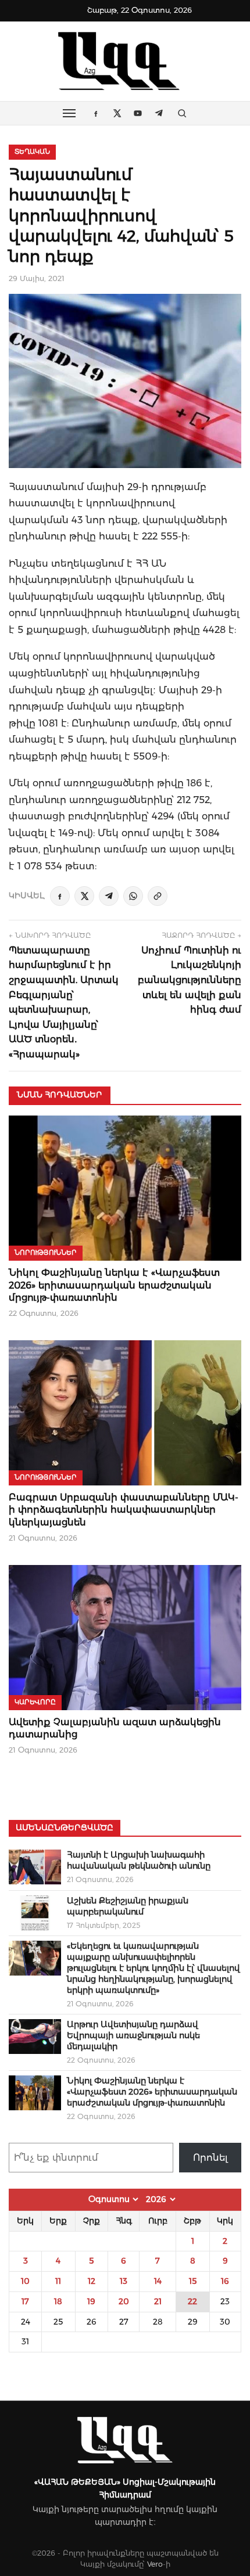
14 (158, 2281)
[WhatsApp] (133, 896)
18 (58, 2301)
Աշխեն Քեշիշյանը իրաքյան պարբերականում (128, 1906)
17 (25, 2301)
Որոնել (210, 2158)
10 (25, 2281)
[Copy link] (158, 896)
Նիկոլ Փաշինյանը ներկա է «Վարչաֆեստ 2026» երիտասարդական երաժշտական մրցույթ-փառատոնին (114, 1285)
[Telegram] (109, 896)
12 (92, 2281)
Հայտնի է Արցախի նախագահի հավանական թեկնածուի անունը (139, 1860)
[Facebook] (60, 896)
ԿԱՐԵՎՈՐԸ (35, 1702)
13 (124, 2281)
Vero (155, 2564)
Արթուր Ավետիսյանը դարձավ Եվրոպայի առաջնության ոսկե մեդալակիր (133, 2035)
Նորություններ (46, 1253)
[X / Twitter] (84, 896)
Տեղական (32, 152)
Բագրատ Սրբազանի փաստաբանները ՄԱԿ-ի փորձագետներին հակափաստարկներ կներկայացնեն (124, 1510)
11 (58, 2281)
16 (225, 2281)
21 (158, 2301)
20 (124, 2301)
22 (192, 2301)
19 (91, 2301)
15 (193, 2281)
